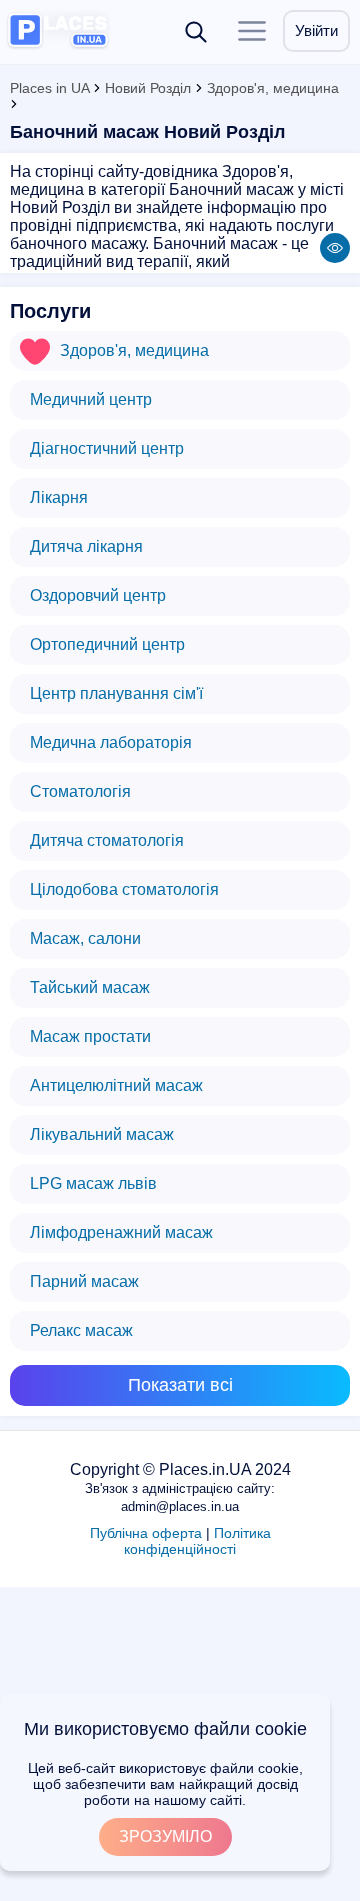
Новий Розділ (148, 88)
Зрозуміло (165, 1836)
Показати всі (180, 1385)
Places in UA (49, 88)
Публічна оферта (146, 1533)
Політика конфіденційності (197, 1541)
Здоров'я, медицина (273, 88)
